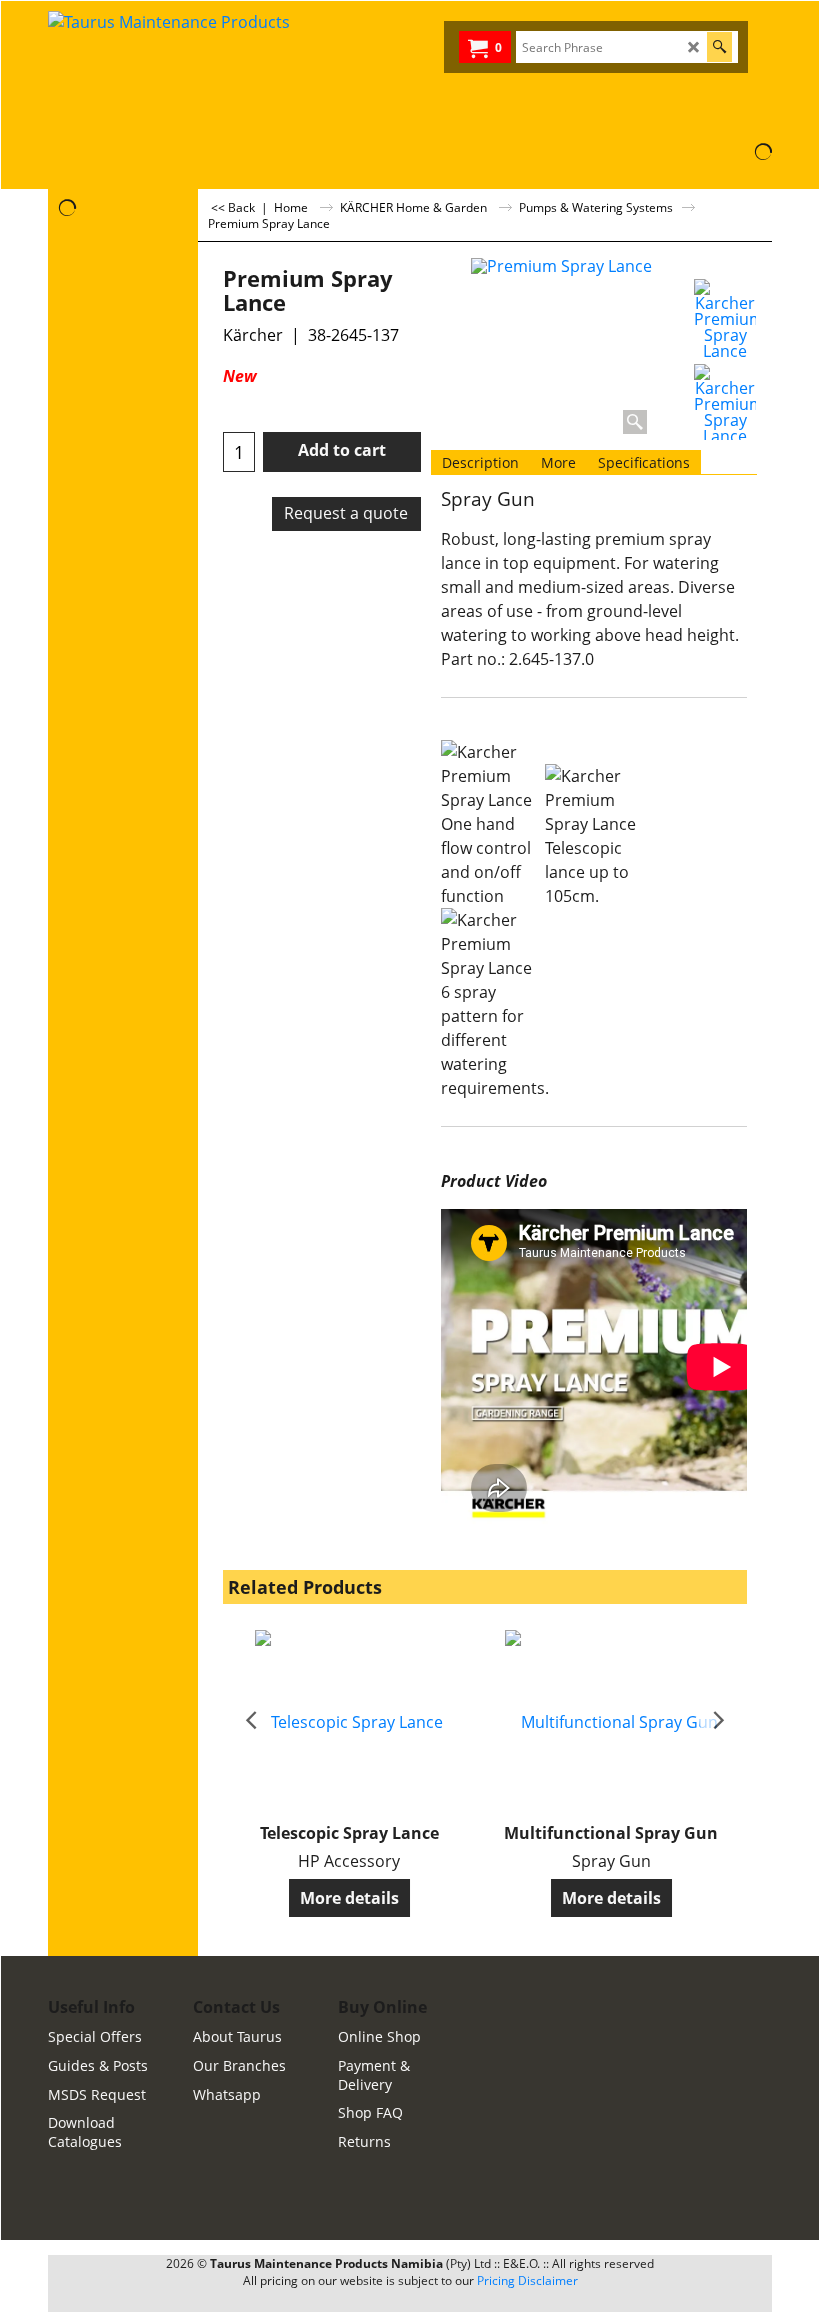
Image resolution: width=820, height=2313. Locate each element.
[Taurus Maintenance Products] (228, 72)
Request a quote (346, 513)
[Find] (719, 47)
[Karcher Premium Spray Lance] (725, 319)
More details (349, 1898)
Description (480, 462)
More (558, 462)
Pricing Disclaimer (527, 2280)
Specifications (644, 462)
